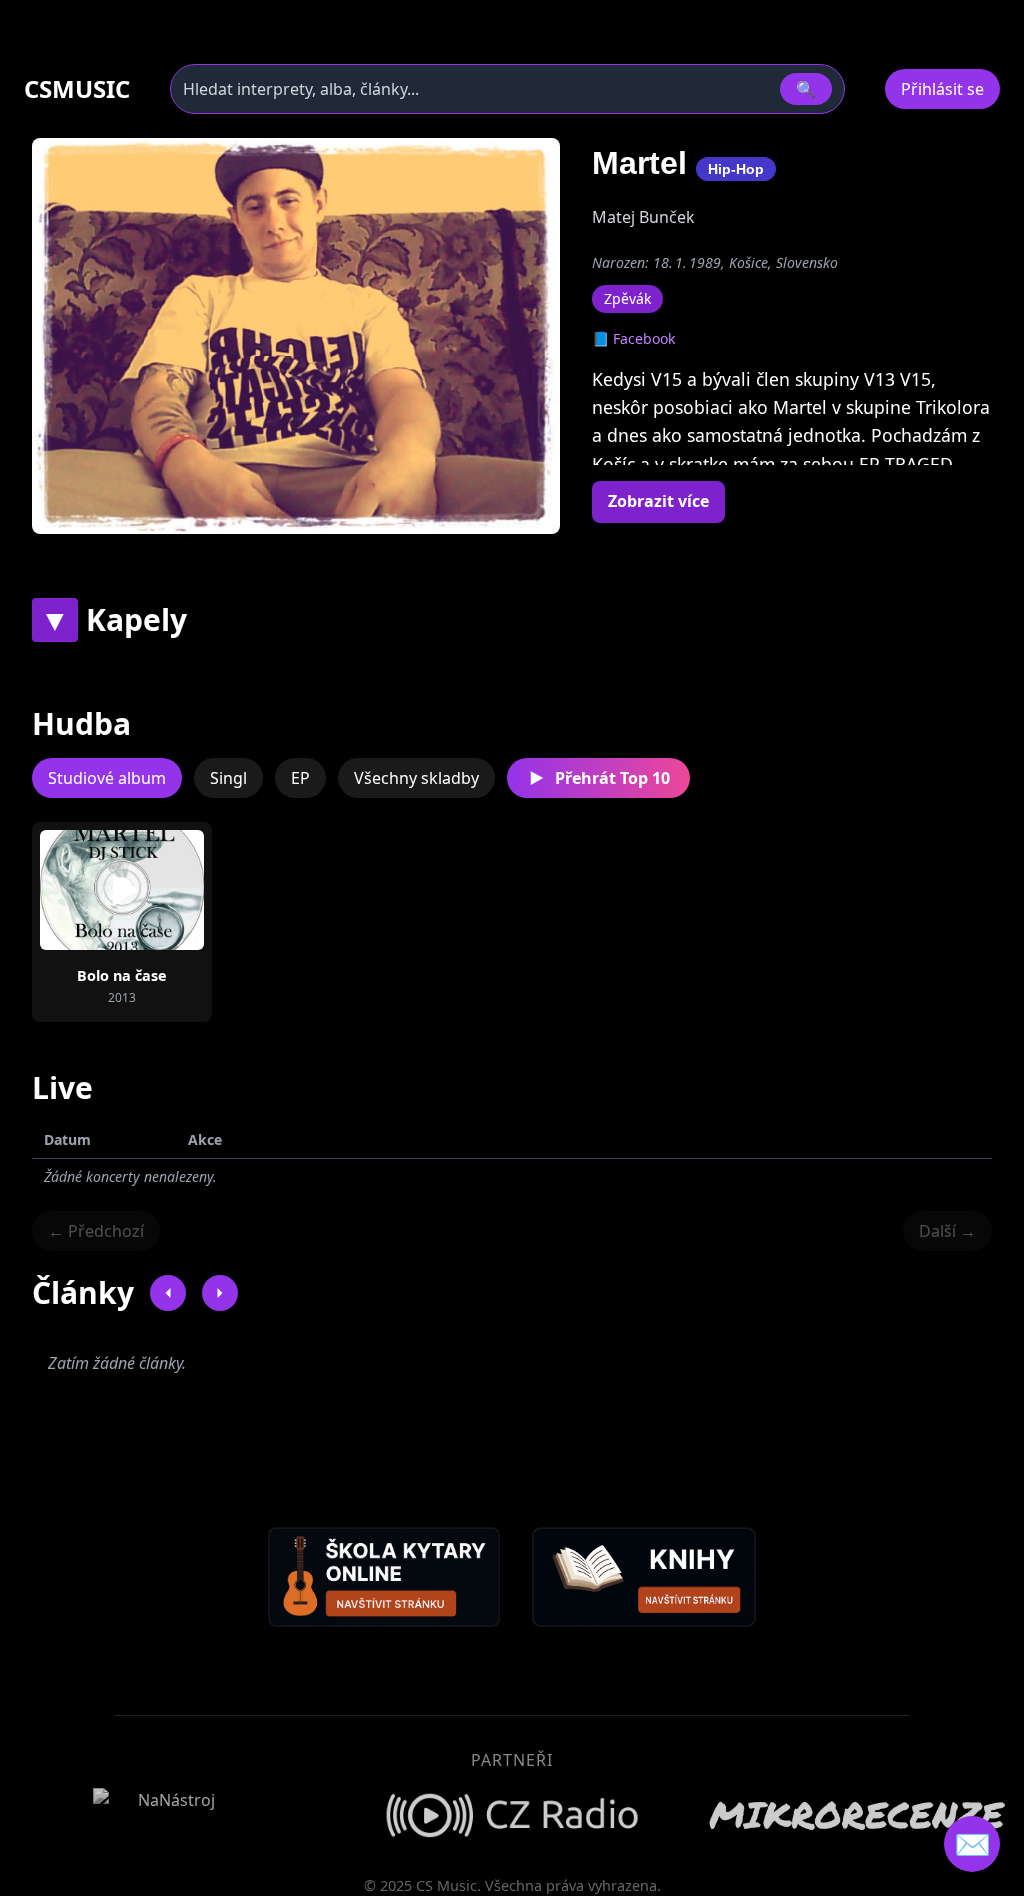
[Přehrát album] (90, 890)
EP (300, 778)
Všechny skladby (416, 778)
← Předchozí (96, 1231)
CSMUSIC (77, 89)
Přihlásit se (942, 89)
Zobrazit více (658, 501)
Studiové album (107, 778)
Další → (947, 1231)
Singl (228, 778)
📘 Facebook (633, 338)
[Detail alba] (154, 890)
